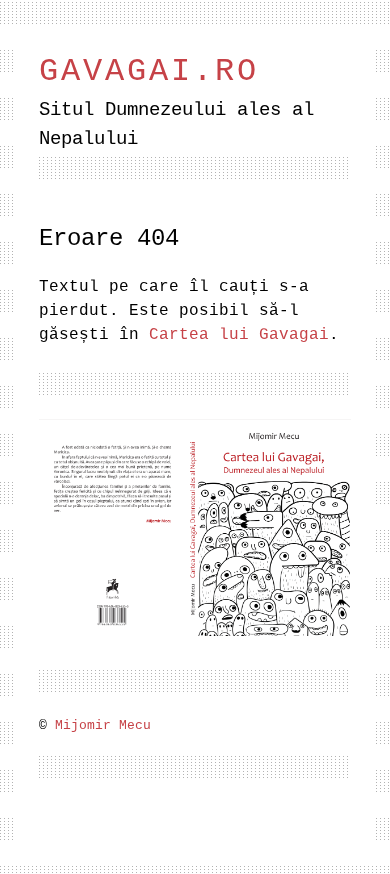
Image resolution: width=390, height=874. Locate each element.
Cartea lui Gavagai (239, 335)
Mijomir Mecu (103, 725)
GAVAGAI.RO (149, 71)
